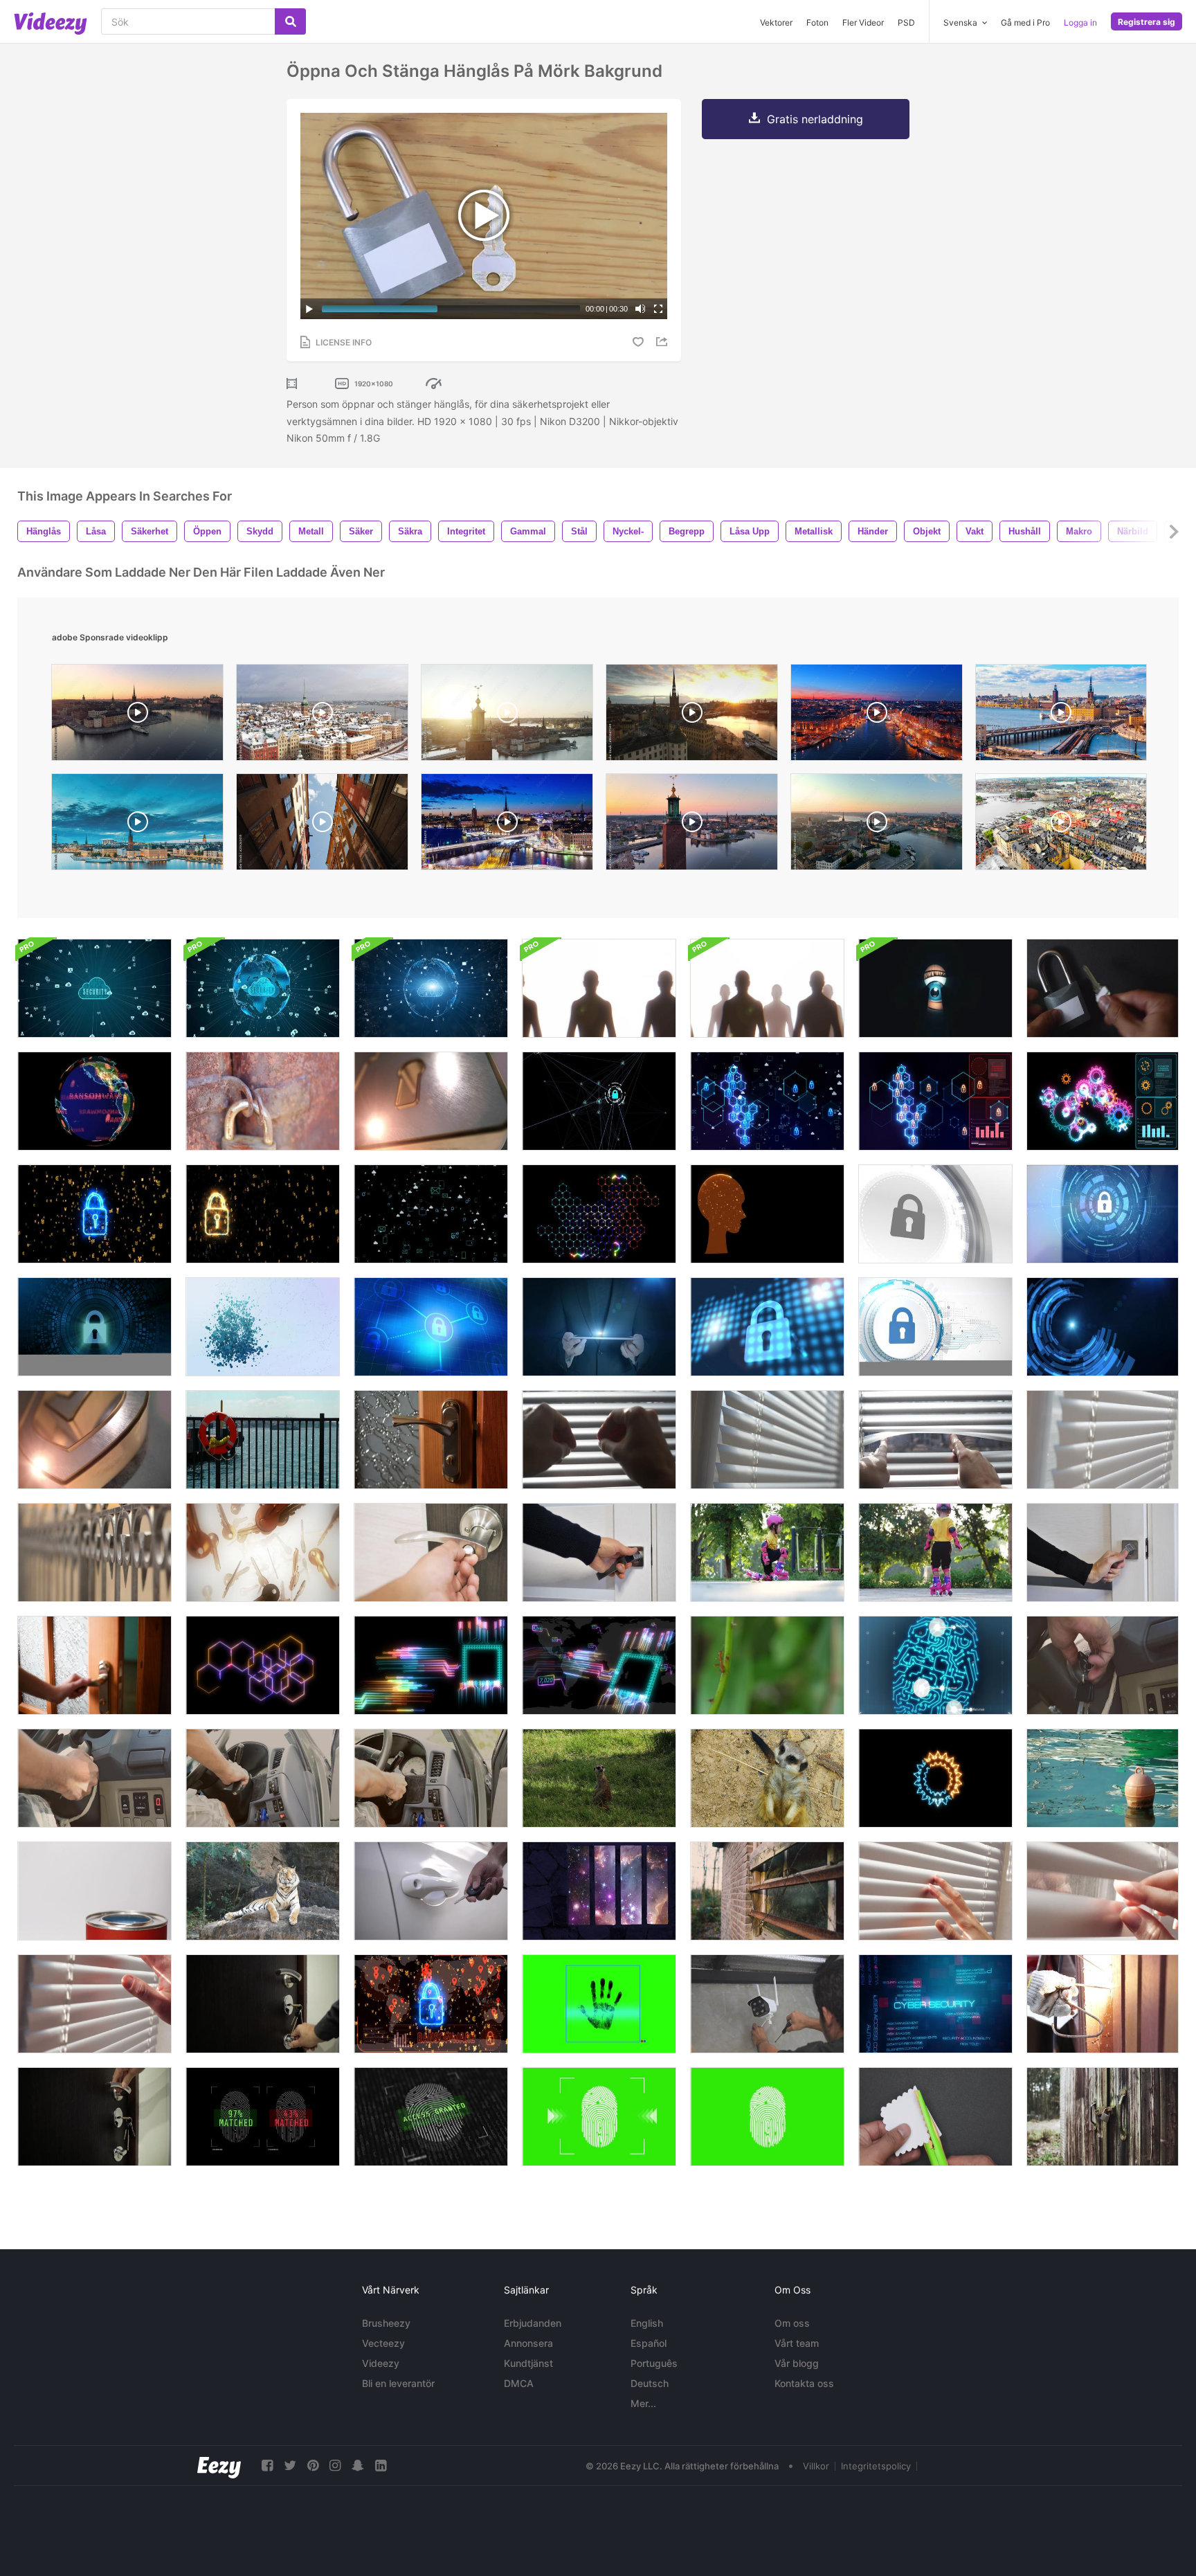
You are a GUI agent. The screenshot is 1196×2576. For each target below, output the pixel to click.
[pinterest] (313, 2466)
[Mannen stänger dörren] (94, 2117)
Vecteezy (383, 2343)
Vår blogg (797, 2363)
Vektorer (776, 22)
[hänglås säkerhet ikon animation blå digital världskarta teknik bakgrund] (767, 1327)
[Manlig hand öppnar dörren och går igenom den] (599, 1552)
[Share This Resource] (664, 342)
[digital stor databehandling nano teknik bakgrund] (599, 1214)
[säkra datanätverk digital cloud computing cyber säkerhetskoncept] (94, 988)
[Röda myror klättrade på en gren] (767, 1665)
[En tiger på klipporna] (263, 1891)
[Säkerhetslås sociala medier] (431, 1214)
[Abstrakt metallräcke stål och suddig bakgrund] (94, 1552)
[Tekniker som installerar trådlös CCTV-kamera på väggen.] (767, 2004)
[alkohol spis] (94, 1891)
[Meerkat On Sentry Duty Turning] (599, 1778)
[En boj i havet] (1103, 1778)
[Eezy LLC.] (219, 2466)
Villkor (816, 2466)
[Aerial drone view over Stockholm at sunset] (507, 716)
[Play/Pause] (309, 309)
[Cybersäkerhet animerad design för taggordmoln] (935, 2004)
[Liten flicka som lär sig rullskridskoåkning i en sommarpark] (935, 1552)
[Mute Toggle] (640, 309)
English (647, 2323)
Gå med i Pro (1025, 22)
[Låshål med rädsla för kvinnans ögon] (935, 988)
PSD (906, 22)
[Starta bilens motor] (1103, 1665)
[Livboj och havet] (263, 1440)
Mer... (643, 2403)
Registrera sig (1147, 22)
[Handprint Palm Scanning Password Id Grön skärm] (599, 2004)
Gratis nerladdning (815, 119)
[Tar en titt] (935, 1891)
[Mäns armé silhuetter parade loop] (599, 988)
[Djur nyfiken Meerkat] (767, 1778)
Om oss (792, 2323)
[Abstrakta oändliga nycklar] (263, 1552)
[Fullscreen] (658, 309)
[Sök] (290, 21)
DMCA (519, 2383)
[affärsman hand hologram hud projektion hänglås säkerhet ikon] (1103, 1214)
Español (649, 2343)
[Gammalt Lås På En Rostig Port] (263, 1101)
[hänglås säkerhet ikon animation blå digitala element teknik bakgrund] (431, 1327)
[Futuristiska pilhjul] (935, 1778)
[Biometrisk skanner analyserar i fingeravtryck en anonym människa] (263, 2117)
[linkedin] (381, 2466)
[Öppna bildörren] (431, 1891)
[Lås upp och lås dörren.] (431, 1552)
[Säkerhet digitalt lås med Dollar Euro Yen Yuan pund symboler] (94, 1214)
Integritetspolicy (876, 2466)
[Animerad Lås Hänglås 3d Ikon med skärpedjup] (431, 1101)
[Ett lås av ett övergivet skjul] (1103, 2117)
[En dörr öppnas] (431, 1440)
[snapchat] (358, 2466)
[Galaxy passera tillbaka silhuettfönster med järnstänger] (599, 1891)
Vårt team (797, 2343)
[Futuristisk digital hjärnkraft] (767, 1214)
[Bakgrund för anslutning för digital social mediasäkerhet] (767, 1101)
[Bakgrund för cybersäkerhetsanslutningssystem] (935, 1101)
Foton (817, 22)
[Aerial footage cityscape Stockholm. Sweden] (877, 825)
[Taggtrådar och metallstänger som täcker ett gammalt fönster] (767, 1891)
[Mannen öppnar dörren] (263, 2004)
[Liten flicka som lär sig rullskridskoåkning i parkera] (767, 1552)
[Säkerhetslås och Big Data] (263, 1214)
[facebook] (267, 2466)
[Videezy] (51, 24)
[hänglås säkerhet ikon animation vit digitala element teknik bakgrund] (935, 1214)
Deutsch (650, 2383)
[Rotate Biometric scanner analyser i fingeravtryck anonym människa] (431, 2117)
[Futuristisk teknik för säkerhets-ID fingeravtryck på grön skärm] (599, 2117)
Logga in (1080, 22)
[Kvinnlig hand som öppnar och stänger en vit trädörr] (1103, 1552)
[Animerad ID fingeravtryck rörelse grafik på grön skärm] (767, 2117)
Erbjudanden (533, 2323)
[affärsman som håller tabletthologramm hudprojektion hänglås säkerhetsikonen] (599, 1327)
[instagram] (335, 2466)
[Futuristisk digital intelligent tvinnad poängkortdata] (431, 1665)
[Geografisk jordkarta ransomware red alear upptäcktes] (94, 1101)
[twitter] (290, 2466)
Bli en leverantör (398, 2383)
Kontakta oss (804, 2383)
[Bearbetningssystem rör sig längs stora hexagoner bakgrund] (263, 1665)
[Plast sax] (935, 2117)
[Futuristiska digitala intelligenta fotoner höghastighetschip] (599, 1665)
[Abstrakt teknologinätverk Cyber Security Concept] (599, 1101)
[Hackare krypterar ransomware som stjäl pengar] (431, 2004)
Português (654, 2363)
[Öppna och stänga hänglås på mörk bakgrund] (1103, 988)
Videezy (381, 2363)
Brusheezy (386, 2323)
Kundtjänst (528, 2363)
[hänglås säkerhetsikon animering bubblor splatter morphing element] (263, 1327)
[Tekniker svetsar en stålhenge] (1103, 2004)
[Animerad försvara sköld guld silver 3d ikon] (94, 1440)
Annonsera (528, 2343)
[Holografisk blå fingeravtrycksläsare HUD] (935, 1665)
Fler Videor (863, 22)
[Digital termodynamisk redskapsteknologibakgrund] (1103, 1101)
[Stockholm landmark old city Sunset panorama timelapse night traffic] (507, 825)
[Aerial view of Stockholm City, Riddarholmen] (692, 716)
